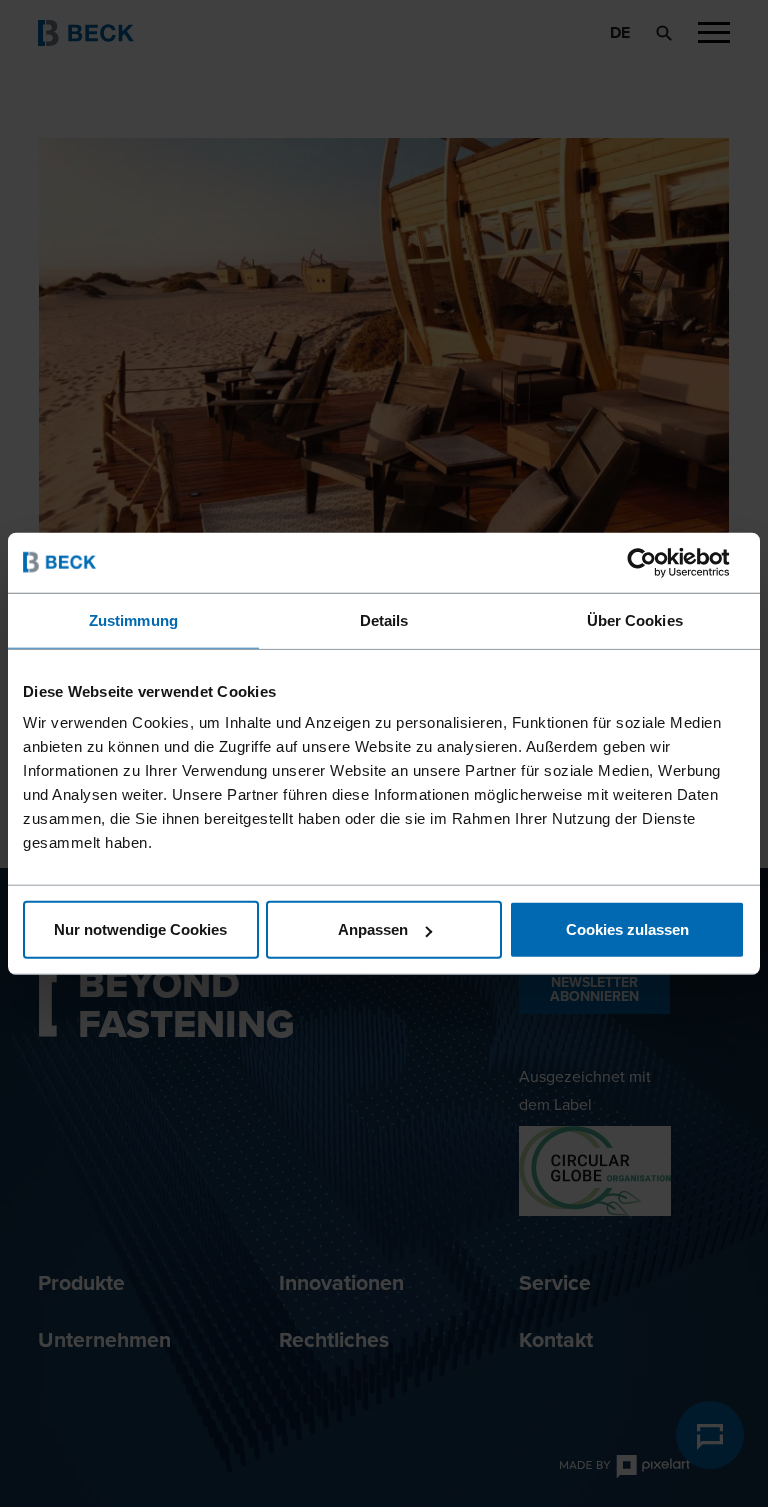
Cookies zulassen (627, 929)
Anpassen (373, 929)
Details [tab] (384, 619)
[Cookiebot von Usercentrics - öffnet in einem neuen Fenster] (657, 562)
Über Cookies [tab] (635, 619)
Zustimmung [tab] (133, 619)
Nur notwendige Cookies (140, 929)
